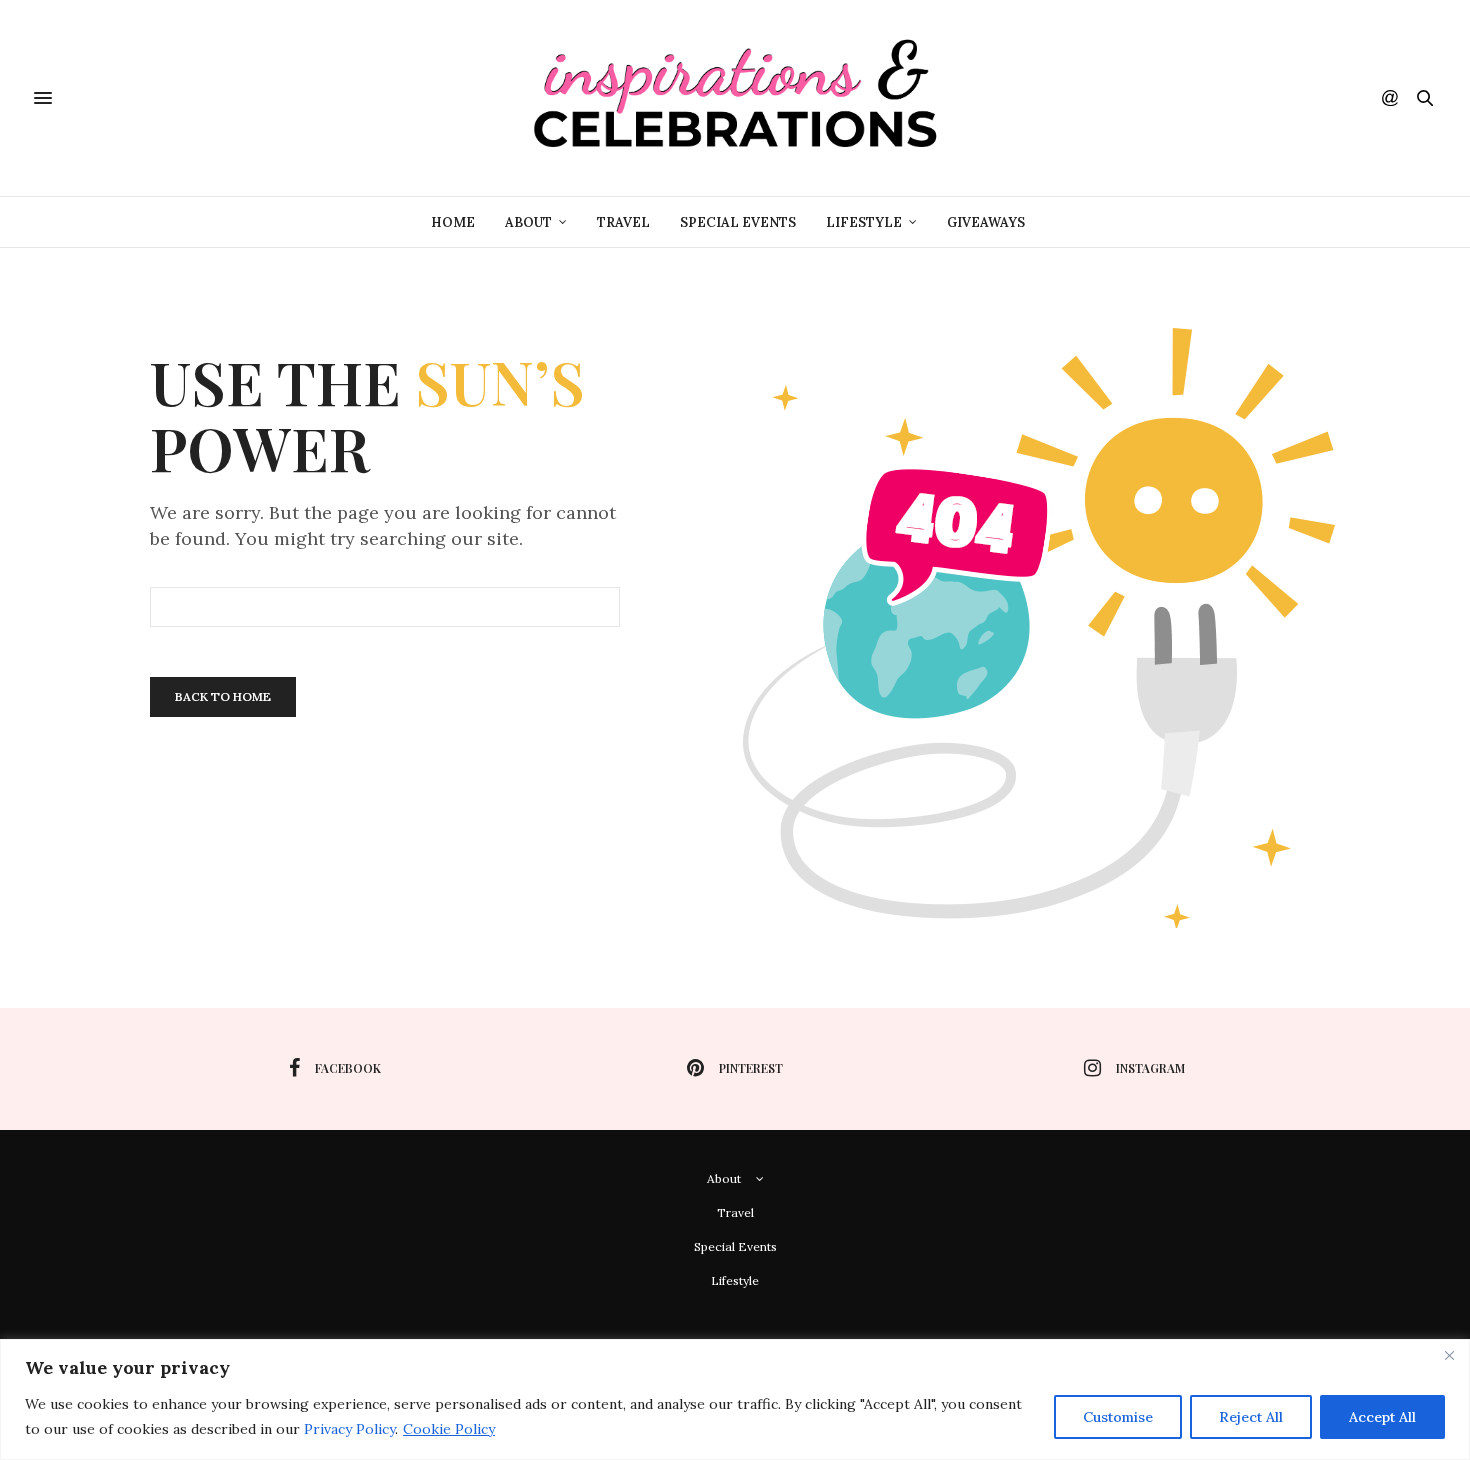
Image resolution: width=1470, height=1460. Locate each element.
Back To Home (223, 696)
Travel (623, 222)
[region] (735, 1399)
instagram (1150, 1068)
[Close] (1449, 1356)
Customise (1118, 1417)
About (528, 222)
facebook (348, 1068)
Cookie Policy (449, 1429)
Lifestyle (864, 222)
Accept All (1382, 1417)
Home (453, 222)
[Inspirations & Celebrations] (735, 98)
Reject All (1251, 1417)
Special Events (738, 222)
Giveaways (986, 222)
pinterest (751, 1068)
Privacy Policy (349, 1429)
